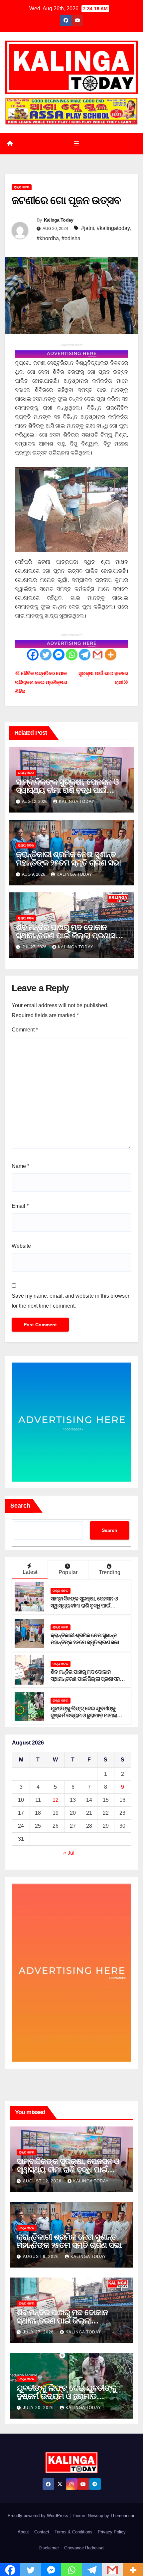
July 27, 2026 (39, 2332)
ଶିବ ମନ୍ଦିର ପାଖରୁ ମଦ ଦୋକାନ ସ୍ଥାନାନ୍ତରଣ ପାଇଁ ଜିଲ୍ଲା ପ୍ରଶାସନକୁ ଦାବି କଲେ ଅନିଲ (71, 935)
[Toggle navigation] (76, 144)
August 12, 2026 (43, 2181)
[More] (111, 655)
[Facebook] (33, 655)
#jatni (88, 228)
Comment (25, 1030)
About (23, 2532)
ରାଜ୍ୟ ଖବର (22, 187)
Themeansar (122, 2516)
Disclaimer (49, 2548)
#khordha (48, 238)
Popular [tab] (68, 1572)
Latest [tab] (30, 1572)
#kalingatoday (113, 228)
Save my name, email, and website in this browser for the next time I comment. (71, 1301)
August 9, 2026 (42, 2257)
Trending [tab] (110, 1572)
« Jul (69, 1853)
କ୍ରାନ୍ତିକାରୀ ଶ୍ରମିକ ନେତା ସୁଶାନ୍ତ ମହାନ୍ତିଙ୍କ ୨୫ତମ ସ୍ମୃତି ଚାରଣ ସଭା (68, 858)
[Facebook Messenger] (59, 655)
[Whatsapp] (72, 655)
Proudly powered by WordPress (39, 2516)
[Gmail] (98, 655)
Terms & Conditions (73, 2532)
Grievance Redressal (84, 2548)
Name (20, 1166)
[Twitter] (46, 655)
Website (21, 1246)
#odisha (71, 238)
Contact (42, 2532)
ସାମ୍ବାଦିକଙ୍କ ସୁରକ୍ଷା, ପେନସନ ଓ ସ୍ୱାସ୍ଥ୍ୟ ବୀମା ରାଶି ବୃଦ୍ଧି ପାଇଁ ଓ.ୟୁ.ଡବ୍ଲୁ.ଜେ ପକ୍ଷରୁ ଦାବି (67, 790)
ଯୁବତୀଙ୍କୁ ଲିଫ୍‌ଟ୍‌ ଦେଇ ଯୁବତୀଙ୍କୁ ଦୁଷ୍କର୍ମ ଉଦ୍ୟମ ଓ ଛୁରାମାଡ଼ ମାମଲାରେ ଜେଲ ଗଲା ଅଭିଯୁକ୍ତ (87, 1715)
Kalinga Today (59, 220)
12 (56, 1800)
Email (20, 1206)
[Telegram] (85, 655)
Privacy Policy (112, 2532)
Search (20, 1506)
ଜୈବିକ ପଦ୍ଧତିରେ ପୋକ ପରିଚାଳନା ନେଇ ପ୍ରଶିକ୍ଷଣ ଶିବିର (41, 682)
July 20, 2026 (39, 2408)
